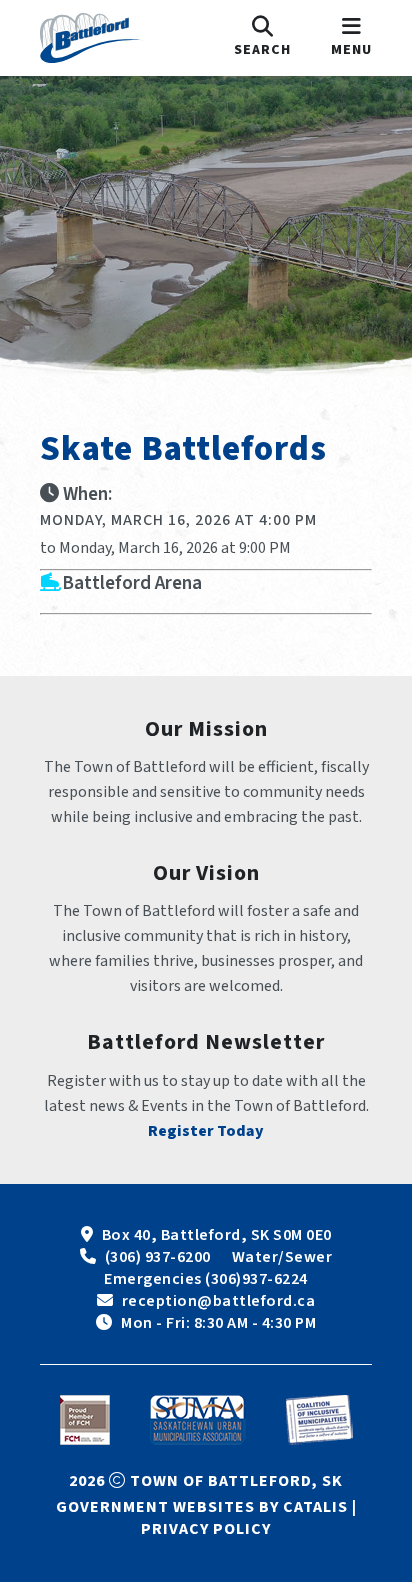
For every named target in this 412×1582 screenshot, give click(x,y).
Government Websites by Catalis (202, 1507)
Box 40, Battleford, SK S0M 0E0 (217, 1235)
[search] (262, 38)
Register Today (206, 1131)
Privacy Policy (206, 1529)
